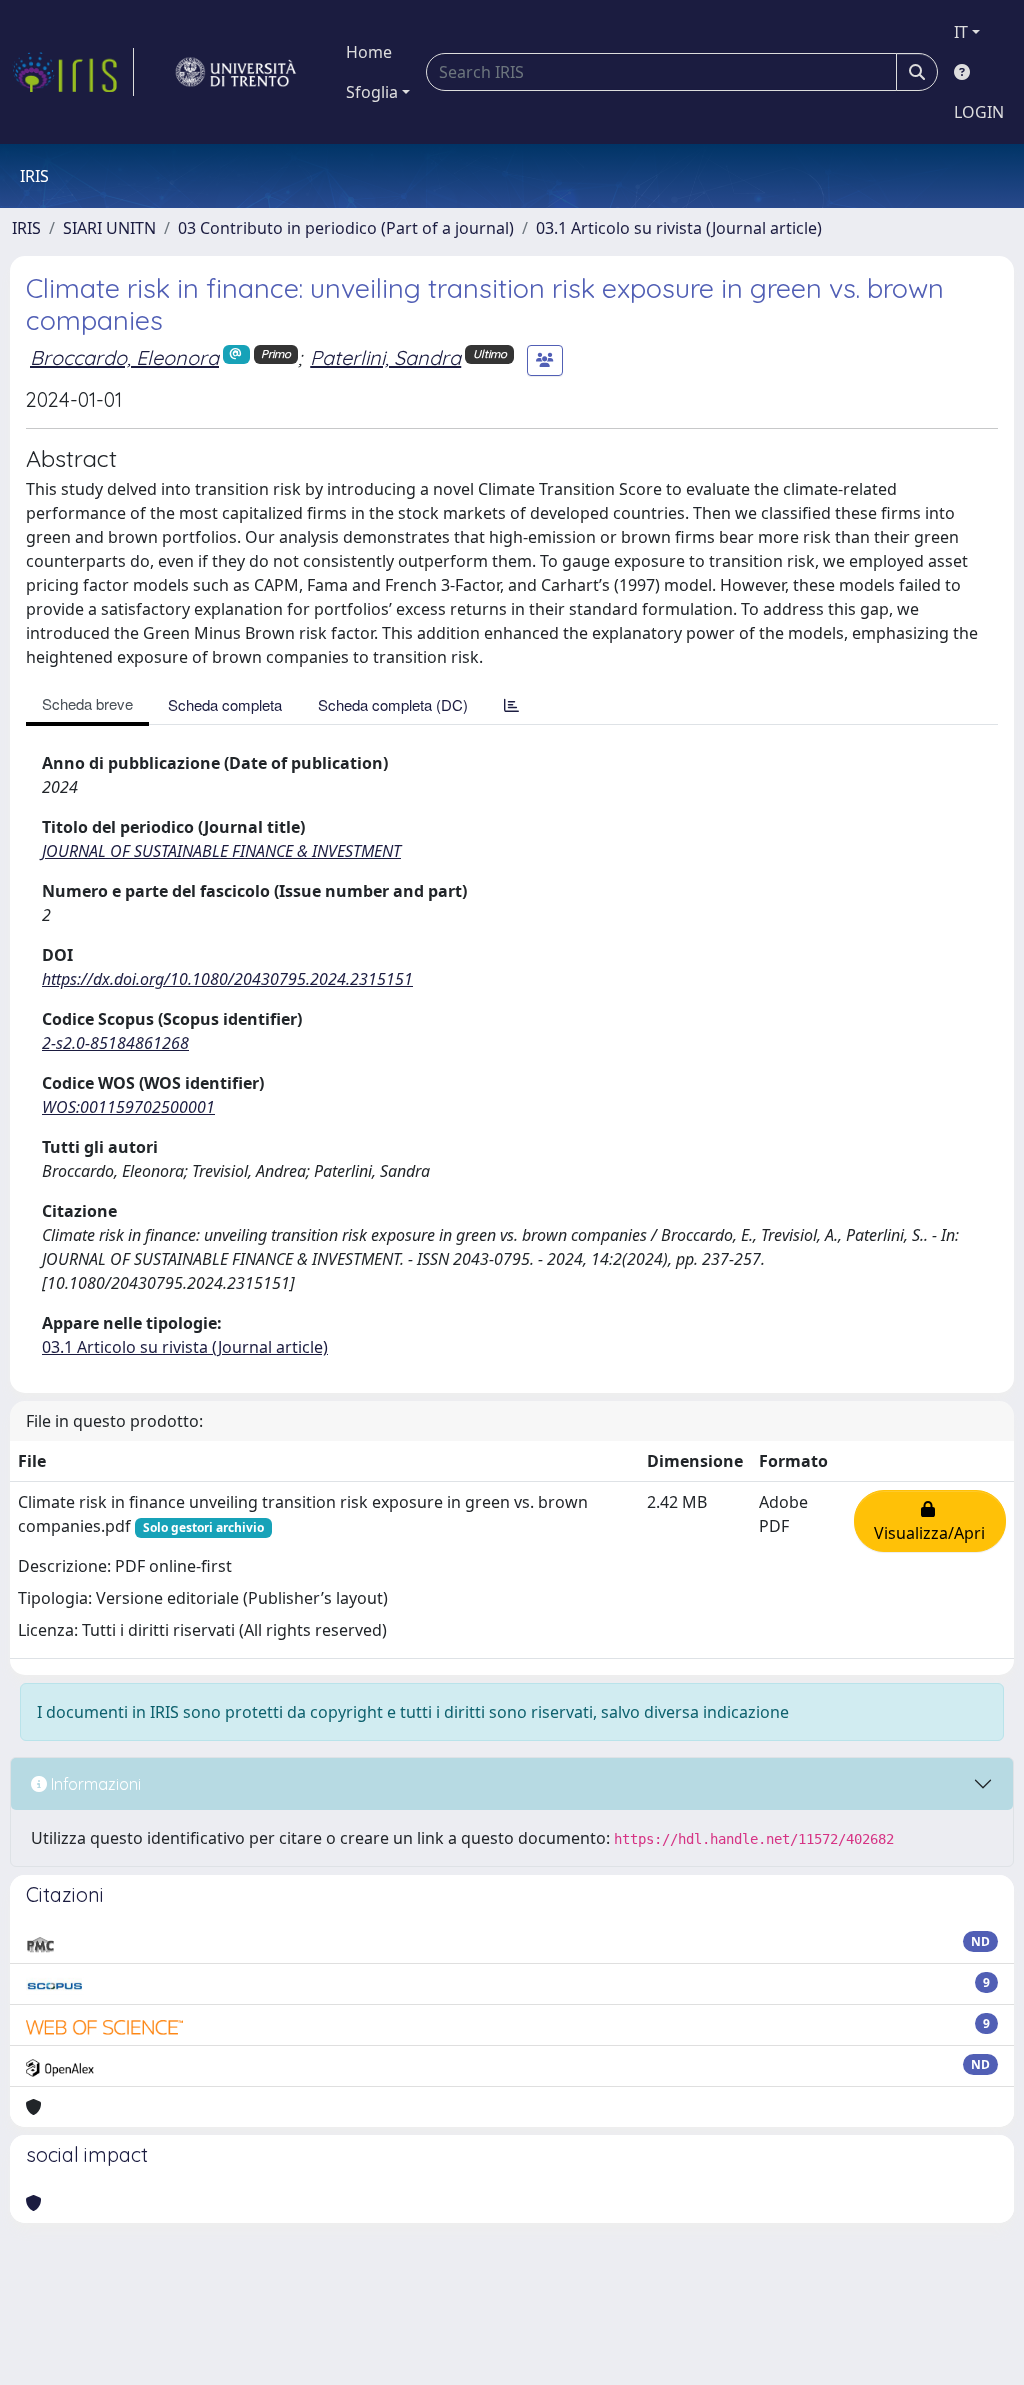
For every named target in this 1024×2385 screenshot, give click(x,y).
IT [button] (961, 32)
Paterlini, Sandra (385, 357)
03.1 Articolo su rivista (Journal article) (679, 228)
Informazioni (94, 1784)
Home (369, 52)
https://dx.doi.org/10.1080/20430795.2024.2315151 (227, 979)
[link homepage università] (236, 72)
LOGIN (979, 112)
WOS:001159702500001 (128, 1107)
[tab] (511, 704)
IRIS (26, 228)
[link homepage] (73, 72)
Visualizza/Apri (929, 1521)
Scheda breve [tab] (87, 703)
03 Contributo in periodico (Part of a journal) (346, 228)
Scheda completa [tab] (225, 704)
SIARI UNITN (109, 228)
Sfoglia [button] (372, 92)
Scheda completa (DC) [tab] (393, 704)
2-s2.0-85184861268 (115, 1043)
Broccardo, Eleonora (124, 357)
